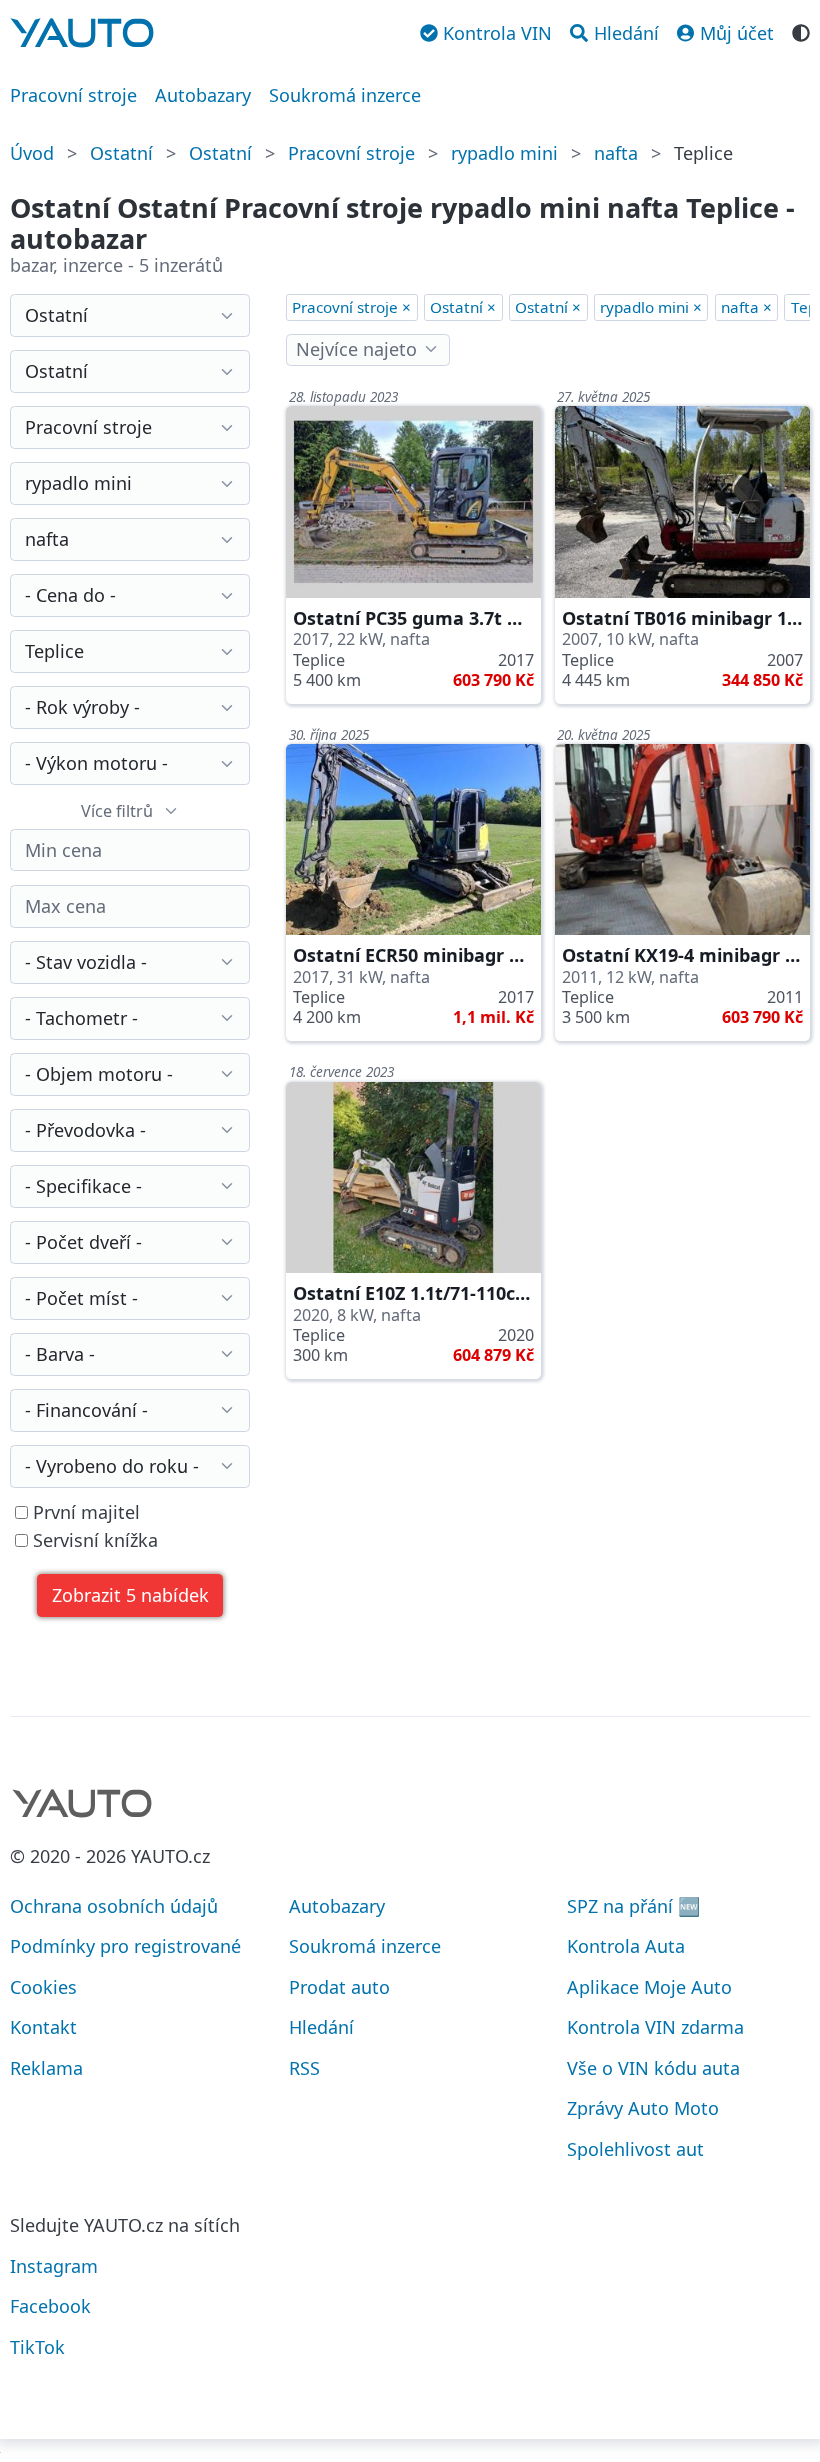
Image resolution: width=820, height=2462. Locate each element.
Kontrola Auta (626, 1946)
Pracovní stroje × (351, 307)
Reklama (46, 2068)
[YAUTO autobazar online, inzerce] (82, 33)
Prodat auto (339, 1987)
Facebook (50, 2306)
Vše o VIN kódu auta (653, 2068)
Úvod (32, 153)
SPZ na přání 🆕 (633, 1906)
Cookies (43, 1987)
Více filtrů (117, 811)
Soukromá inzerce (345, 95)
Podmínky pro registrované (125, 1946)
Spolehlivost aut (635, 2149)
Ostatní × (463, 307)
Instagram (54, 2266)
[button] (130, 1595)
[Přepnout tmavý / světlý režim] (801, 31)
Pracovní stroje (73, 95)
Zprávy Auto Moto (643, 2108)
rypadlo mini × (651, 307)
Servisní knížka (93, 1540)
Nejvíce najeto (356, 349)
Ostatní (121, 153)
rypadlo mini (504, 153)
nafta (616, 153)
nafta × (746, 307)
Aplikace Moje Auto (649, 1987)
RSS (304, 2068)
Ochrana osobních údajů (114, 1906)
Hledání (321, 2027)
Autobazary (203, 95)
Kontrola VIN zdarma (655, 2027)
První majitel (84, 1512)
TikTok (37, 2347)
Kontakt (43, 2027)
